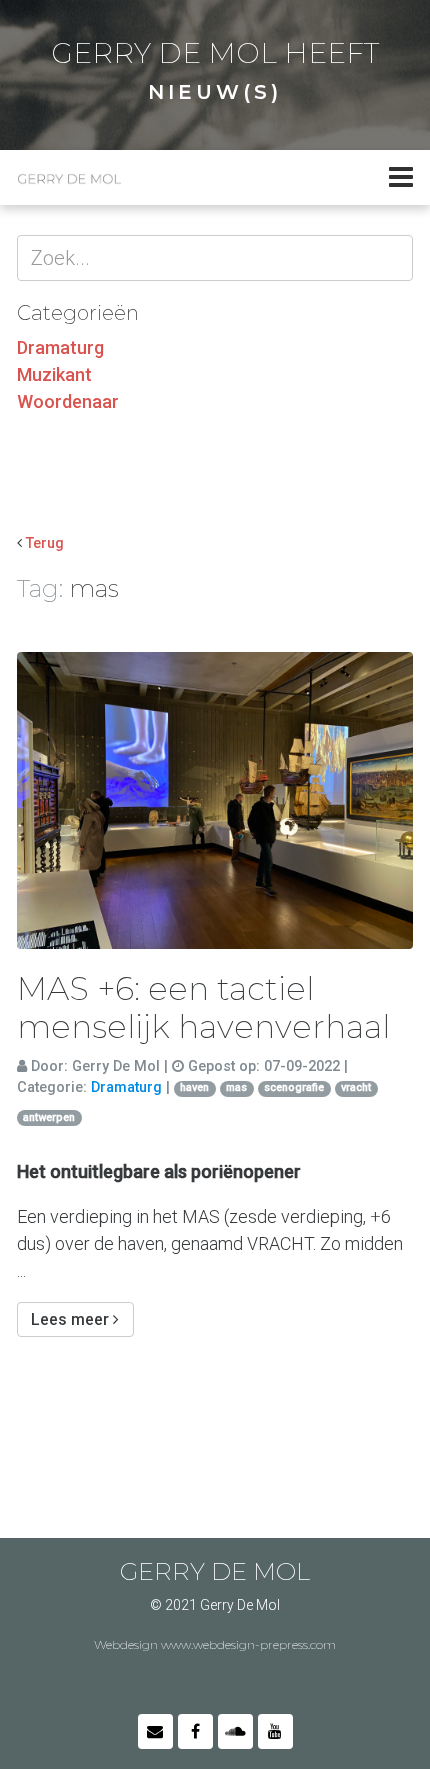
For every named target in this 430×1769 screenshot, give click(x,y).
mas (236, 1087)
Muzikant (54, 374)
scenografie (294, 1087)
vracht (356, 1087)
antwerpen (49, 1117)
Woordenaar (68, 401)
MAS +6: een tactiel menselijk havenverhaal (203, 1007)
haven (194, 1087)
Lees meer (72, 1319)
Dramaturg (60, 347)
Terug (45, 543)
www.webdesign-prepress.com (248, 1644)
